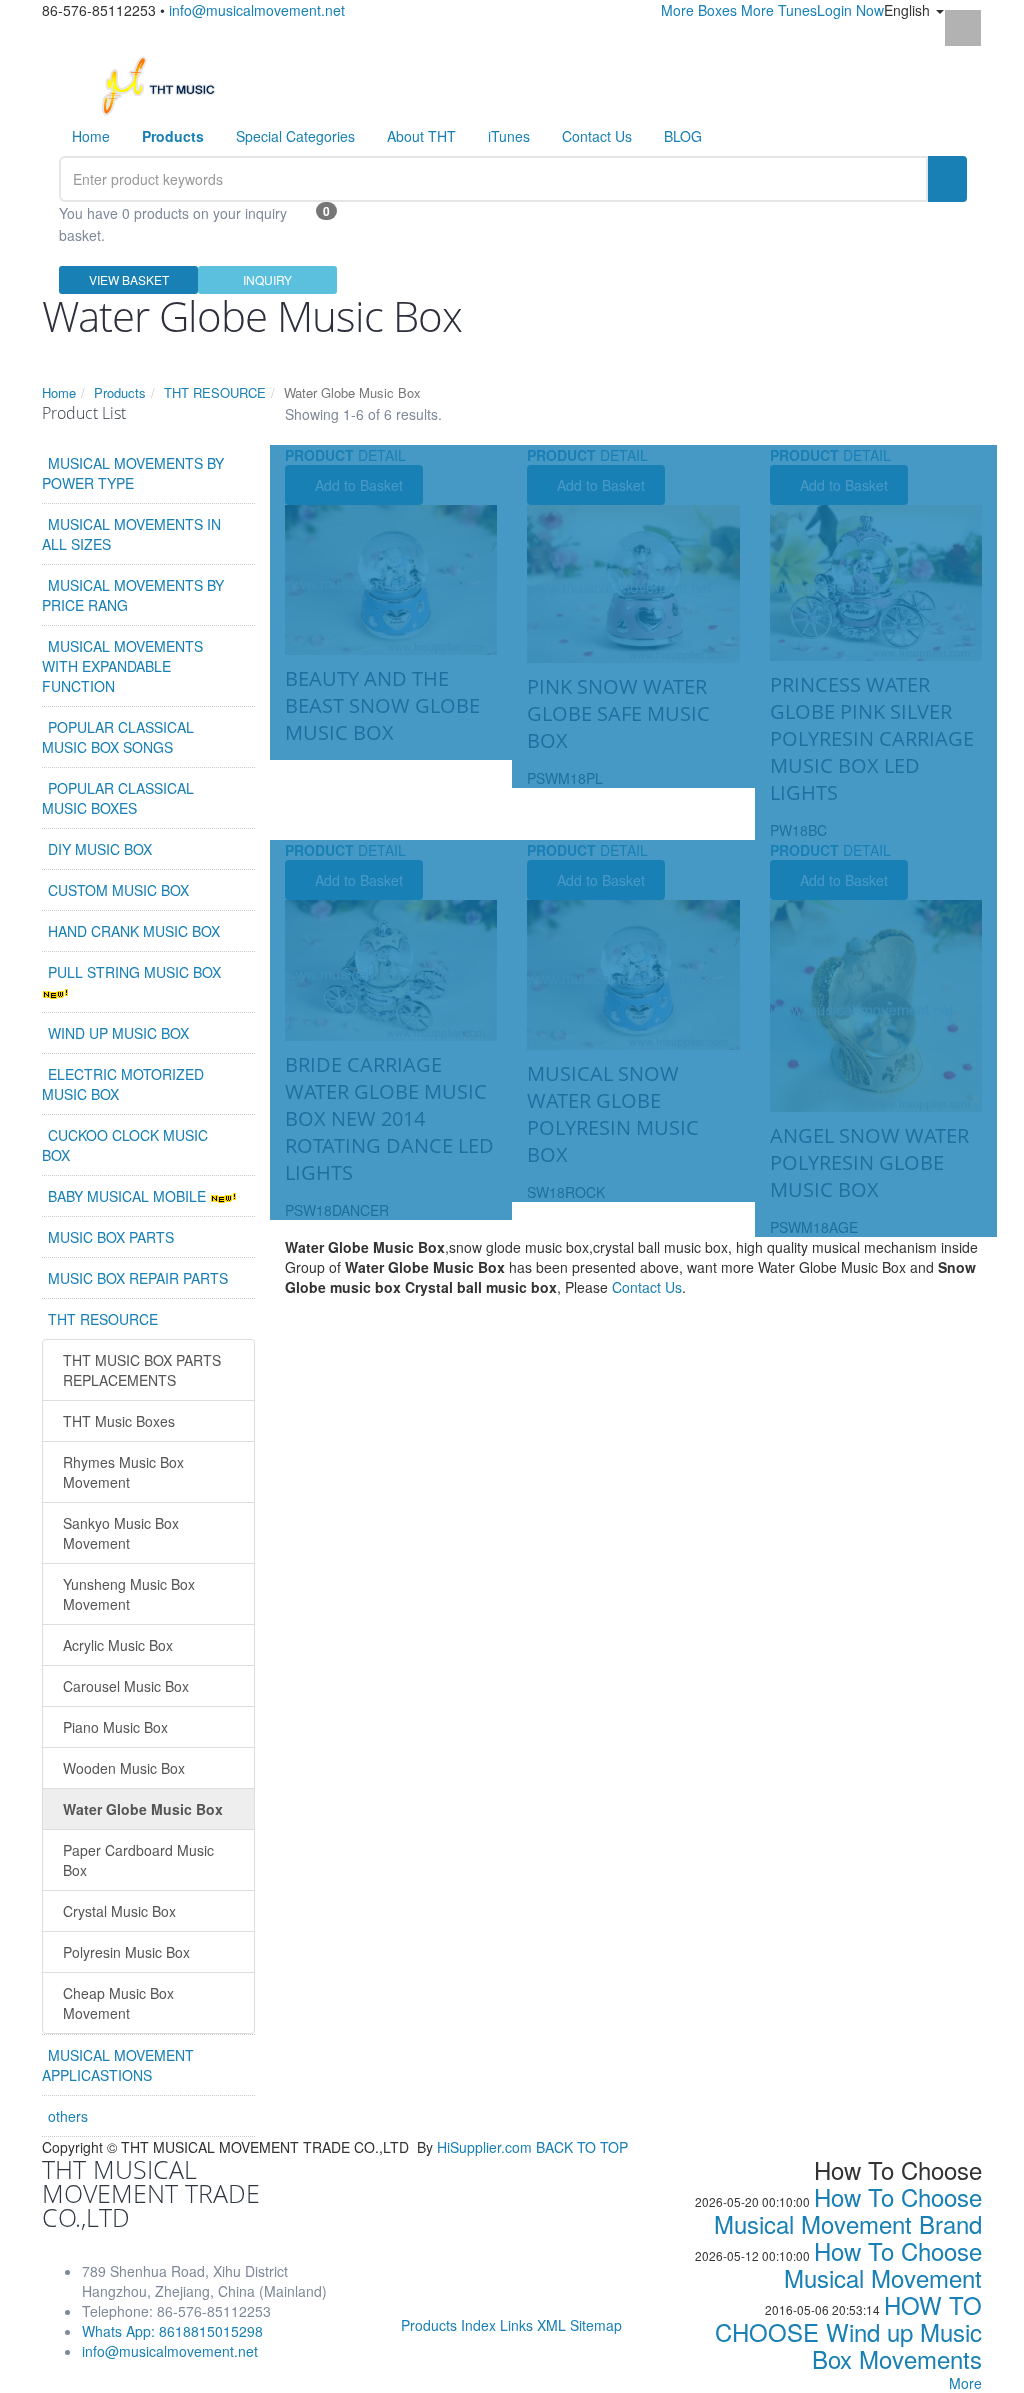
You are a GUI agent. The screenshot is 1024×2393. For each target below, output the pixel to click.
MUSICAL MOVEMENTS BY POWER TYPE (133, 473)
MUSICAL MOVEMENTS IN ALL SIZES (131, 534)
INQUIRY (267, 279)
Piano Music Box (115, 1727)
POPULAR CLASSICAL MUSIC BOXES (118, 798)
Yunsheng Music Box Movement (129, 1594)
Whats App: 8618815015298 (172, 2331)
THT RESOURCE (215, 392)
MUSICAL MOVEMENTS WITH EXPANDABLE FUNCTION (122, 666)
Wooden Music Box (124, 1768)
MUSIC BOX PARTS (111, 1237)
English (909, 10)
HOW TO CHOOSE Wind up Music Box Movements (848, 2331)
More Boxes (699, 10)
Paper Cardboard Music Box (138, 1860)
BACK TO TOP (582, 2147)
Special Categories (295, 136)
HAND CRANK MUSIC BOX (134, 931)
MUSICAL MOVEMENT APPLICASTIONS (118, 2065)
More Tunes (779, 10)
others (68, 2116)
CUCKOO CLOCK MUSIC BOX (125, 1145)
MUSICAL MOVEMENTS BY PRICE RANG (133, 595)
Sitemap (596, 2325)
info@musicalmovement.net (257, 10)
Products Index (448, 2325)
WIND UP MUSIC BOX (118, 1033)
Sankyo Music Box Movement (121, 1533)
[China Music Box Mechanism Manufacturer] (166, 84)
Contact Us (597, 136)
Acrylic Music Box (118, 1645)
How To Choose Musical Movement (883, 2264)
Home (91, 136)
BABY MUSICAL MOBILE (129, 1196)
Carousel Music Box (126, 1686)
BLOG (683, 136)
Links (516, 2325)
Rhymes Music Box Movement (123, 1472)
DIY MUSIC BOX (100, 849)
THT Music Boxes (119, 1421)
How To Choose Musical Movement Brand (848, 2210)
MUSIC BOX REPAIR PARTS (138, 1278)
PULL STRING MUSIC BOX (134, 972)
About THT (421, 136)
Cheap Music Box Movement (118, 2003)
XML (551, 2325)
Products (120, 392)
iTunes (509, 136)
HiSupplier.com (484, 2147)
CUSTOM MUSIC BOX (118, 890)
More (965, 2383)
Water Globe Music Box (143, 1809)
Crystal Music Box (119, 1911)
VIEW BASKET (129, 279)
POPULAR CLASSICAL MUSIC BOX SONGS (118, 737)
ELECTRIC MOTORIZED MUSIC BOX (123, 1084)
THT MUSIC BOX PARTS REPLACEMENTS (142, 1370)
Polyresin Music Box (126, 1952)
